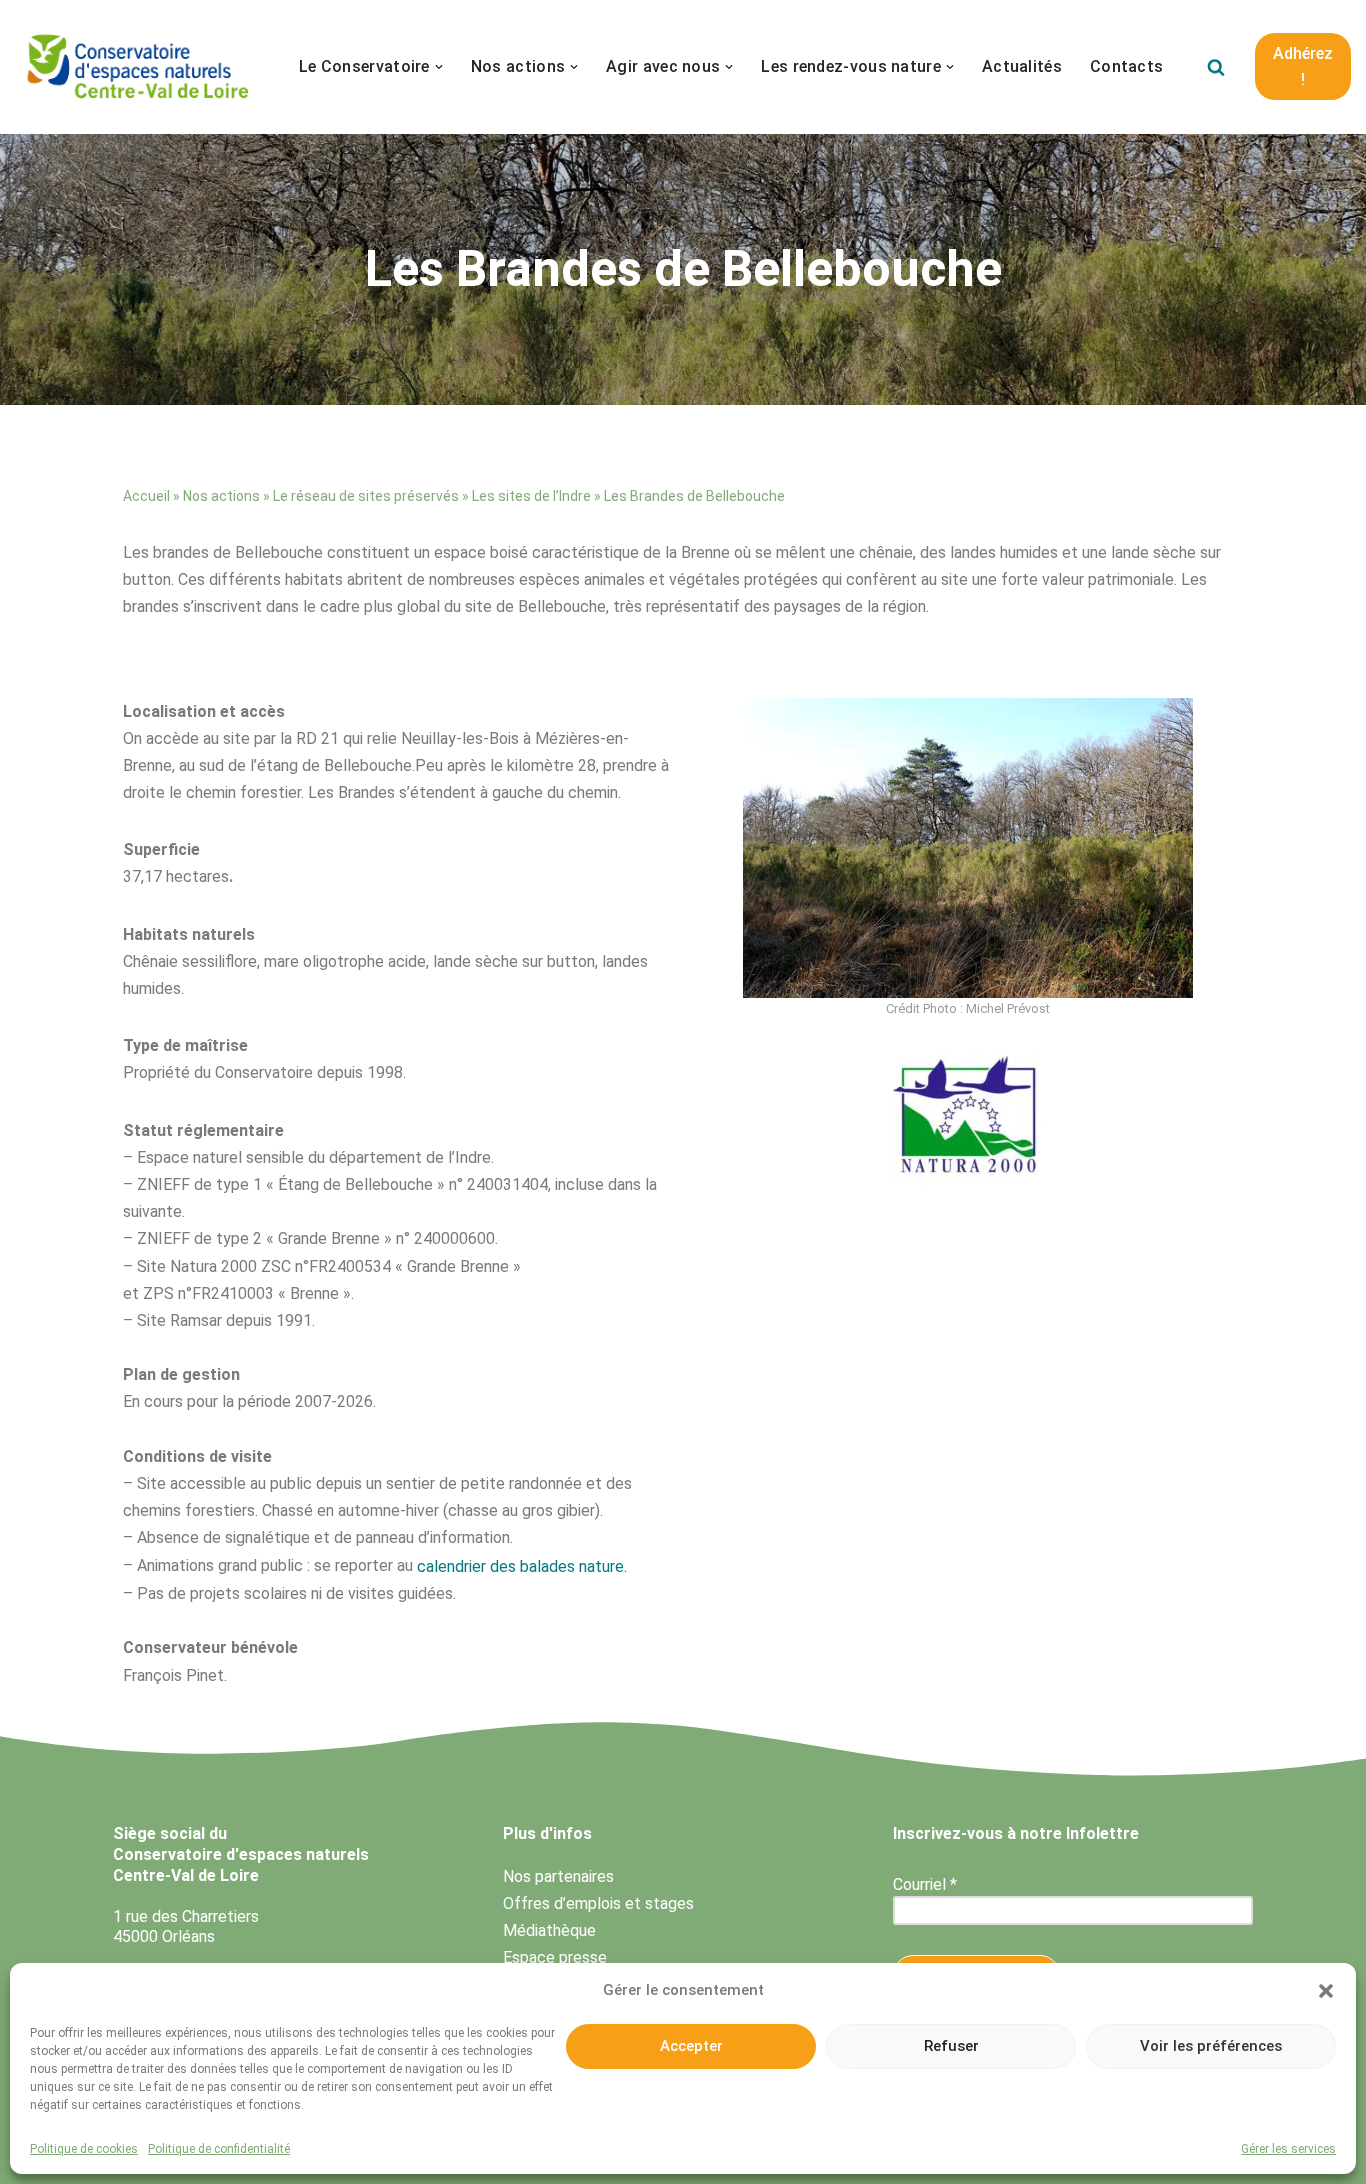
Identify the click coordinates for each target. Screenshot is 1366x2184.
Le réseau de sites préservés (366, 496)
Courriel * (925, 1884)
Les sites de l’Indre (531, 496)
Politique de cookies (84, 2149)
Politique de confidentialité (219, 2149)
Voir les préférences (1211, 2046)
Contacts (1126, 66)
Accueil (146, 496)
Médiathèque (549, 1930)
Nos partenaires (558, 1876)
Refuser (951, 2046)
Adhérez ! (1303, 66)
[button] (1326, 1991)
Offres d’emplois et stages (598, 1903)
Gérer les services (1288, 2149)
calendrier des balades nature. (522, 1566)
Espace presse (555, 1957)
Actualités (1022, 66)
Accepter (691, 2046)
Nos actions (221, 496)
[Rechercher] (1216, 67)
